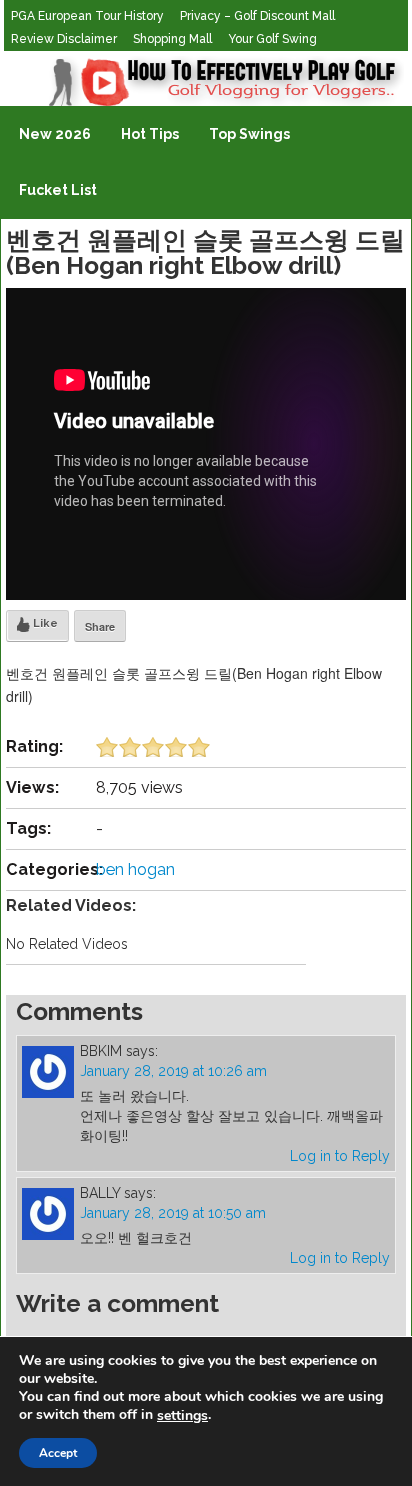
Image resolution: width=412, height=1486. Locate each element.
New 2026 (55, 134)
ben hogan (135, 869)
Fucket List (58, 190)
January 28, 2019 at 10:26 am (173, 1071)
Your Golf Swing (272, 39)
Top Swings (249, 134)
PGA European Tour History (87, 16)
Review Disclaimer (64, 39)
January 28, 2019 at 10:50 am (173, 1213)
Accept (58, 1453)
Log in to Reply (340, 1156)
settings (182, 1416)
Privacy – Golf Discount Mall (257, 16)
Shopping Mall (172, 39)
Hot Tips (150, 134)
